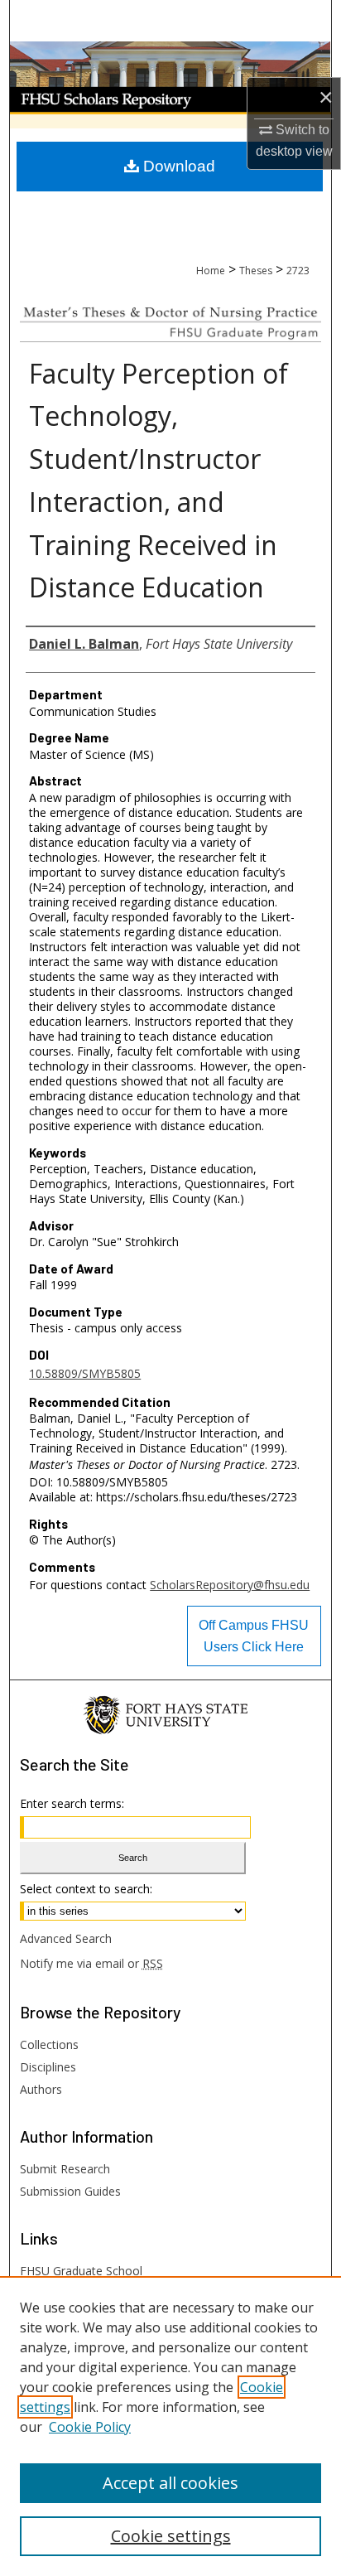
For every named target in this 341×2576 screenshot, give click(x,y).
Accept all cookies (170, 2483)
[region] (170, 2426)
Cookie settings (171, 2536)
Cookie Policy (90, 2427)
